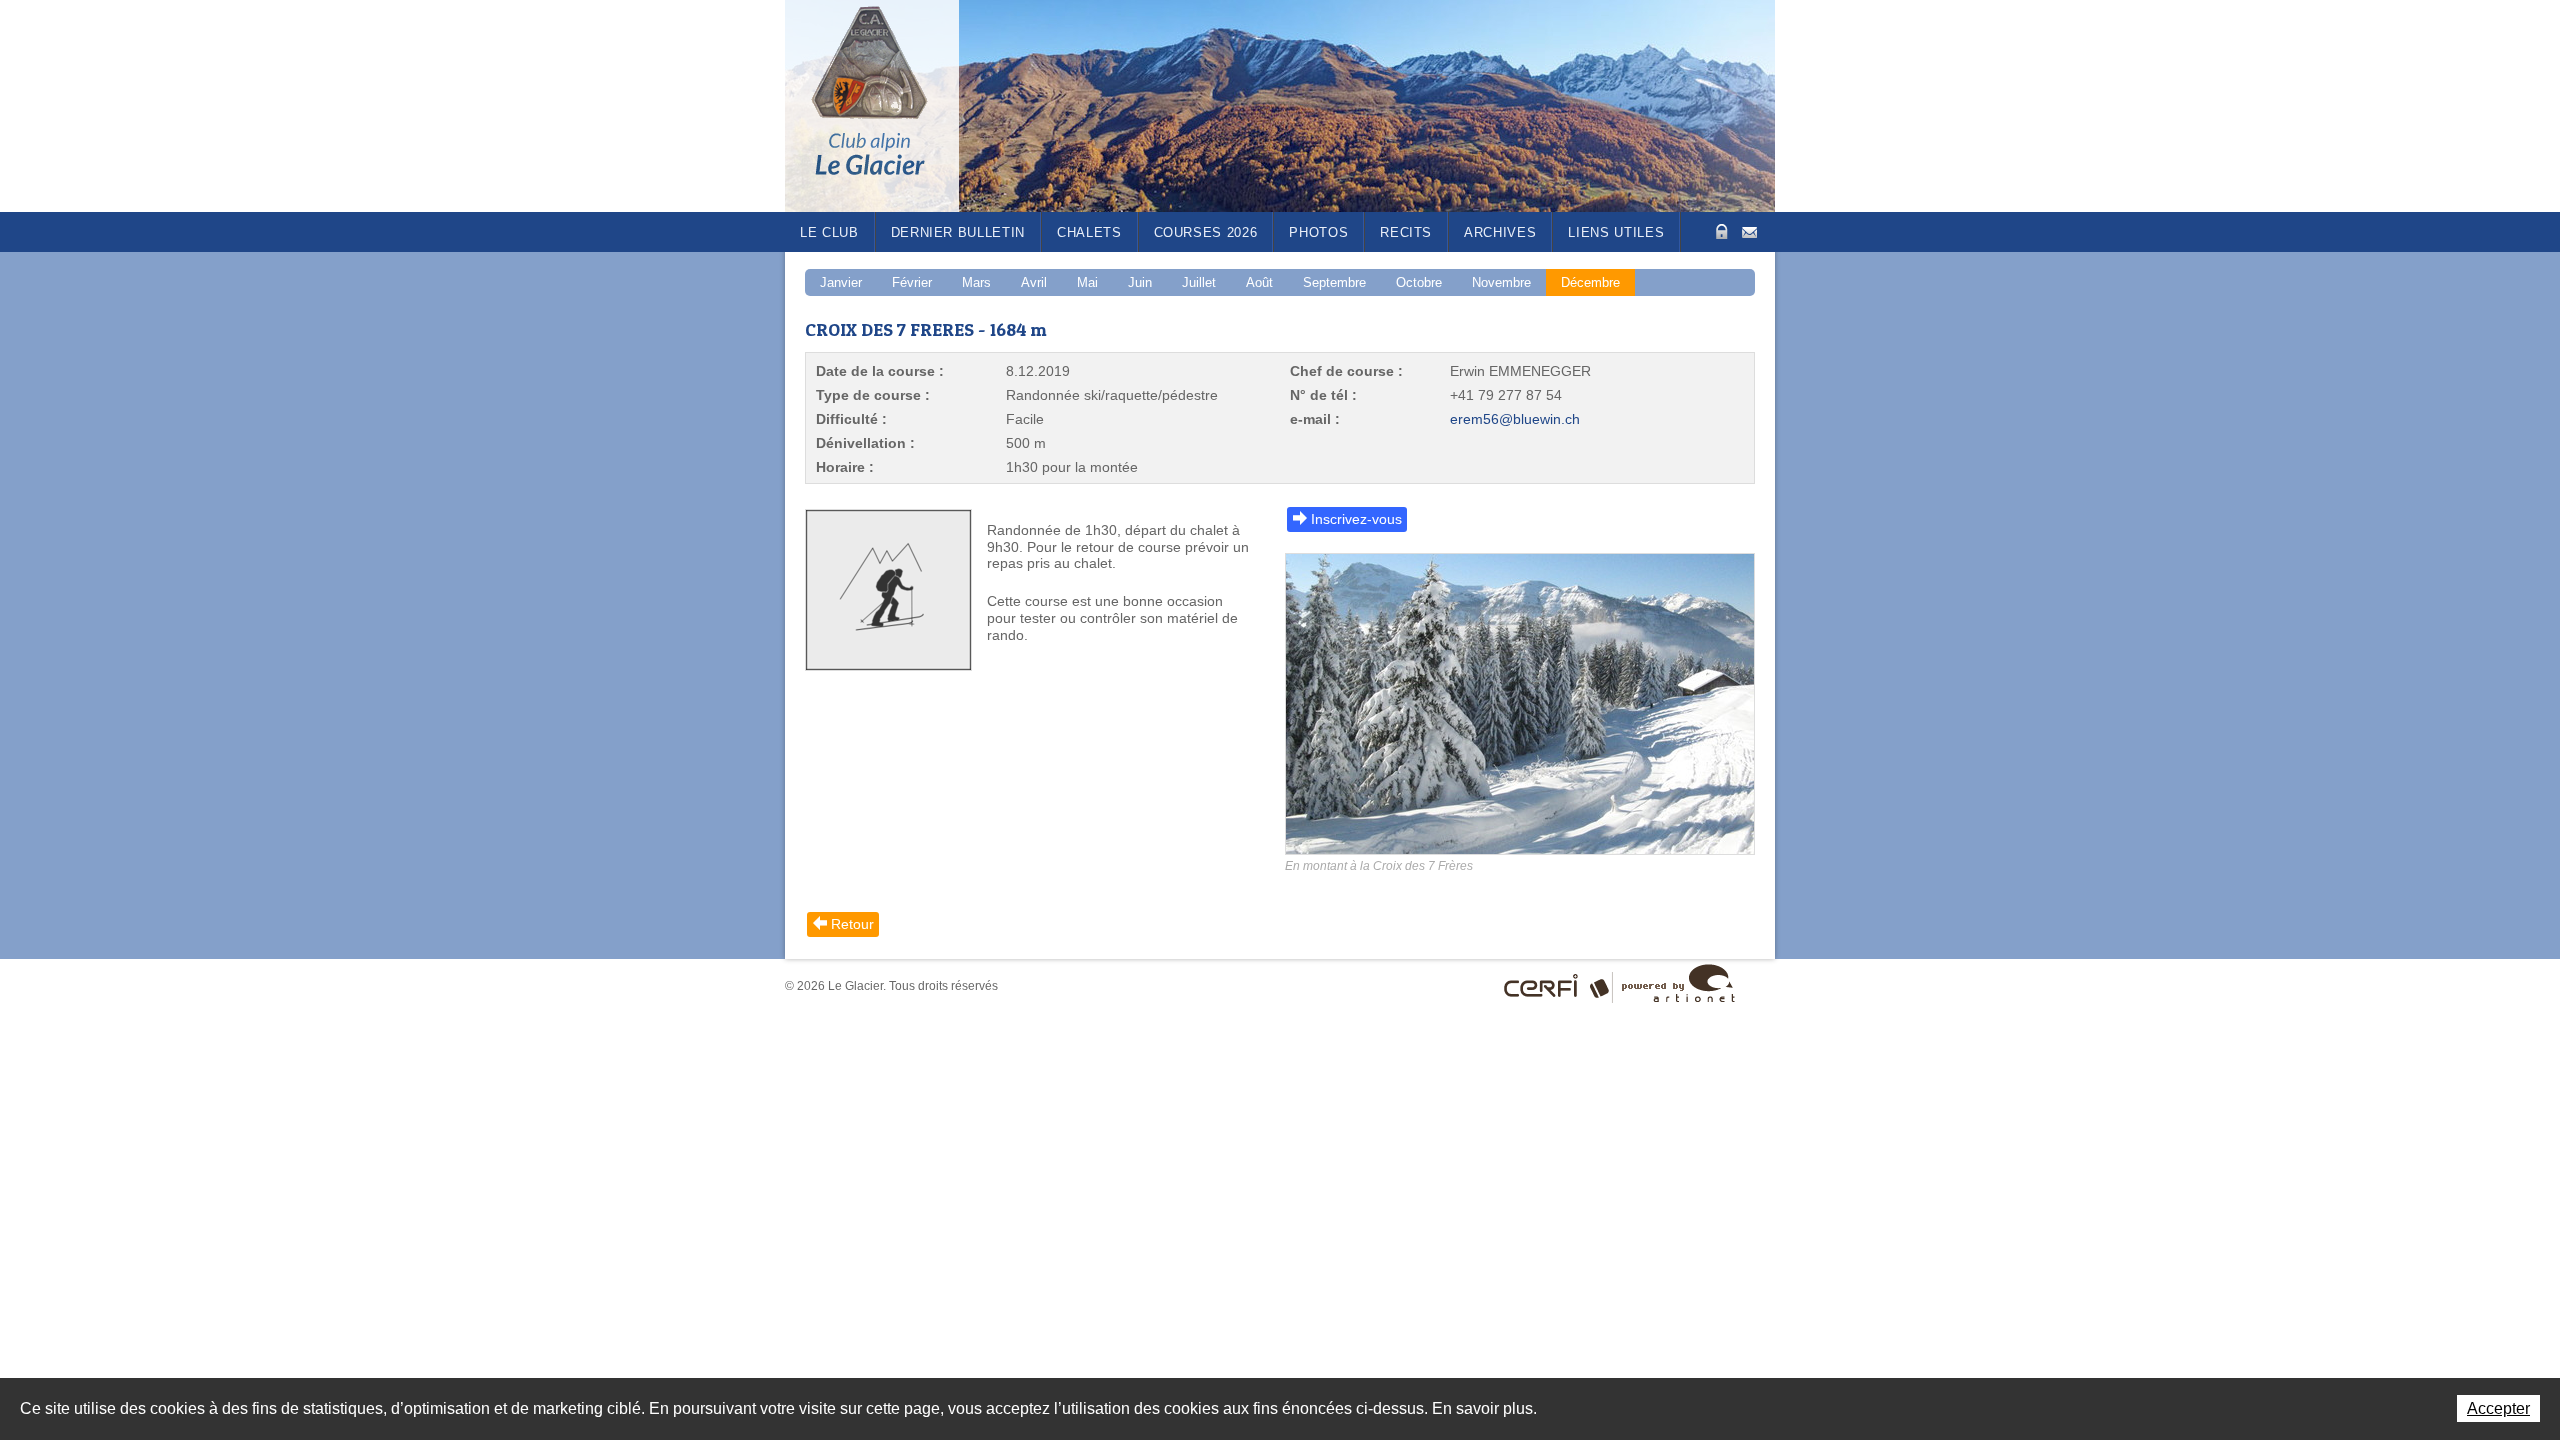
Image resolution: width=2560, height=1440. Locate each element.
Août (1259, 282)
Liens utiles (1616, 232)
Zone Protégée (1719, 231)
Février (912, 282)
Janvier (841, 282)
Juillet (1199, 282)
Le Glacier (885, 106)
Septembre (1334, 282)
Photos (1318, 232)
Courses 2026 (1206, 232)
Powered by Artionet (1678, 983)
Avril (1034, 282)
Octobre (1419, 282)
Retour (852, 924)
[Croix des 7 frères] (1520, 713)
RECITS (1406, 232)
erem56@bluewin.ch (1515, 419)
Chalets (1089, 232)
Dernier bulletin (958, 232)
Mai (1087, 282)
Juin (1140, 282)
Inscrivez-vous (1356, 519)
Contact (1749, 230)
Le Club (829, 232)
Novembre (1501, 282)
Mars (976, 282)
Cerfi (1541, 986)
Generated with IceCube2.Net (1603, 985)
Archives (1500, 232)
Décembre (1590, 282)
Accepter (2498, 1408)
